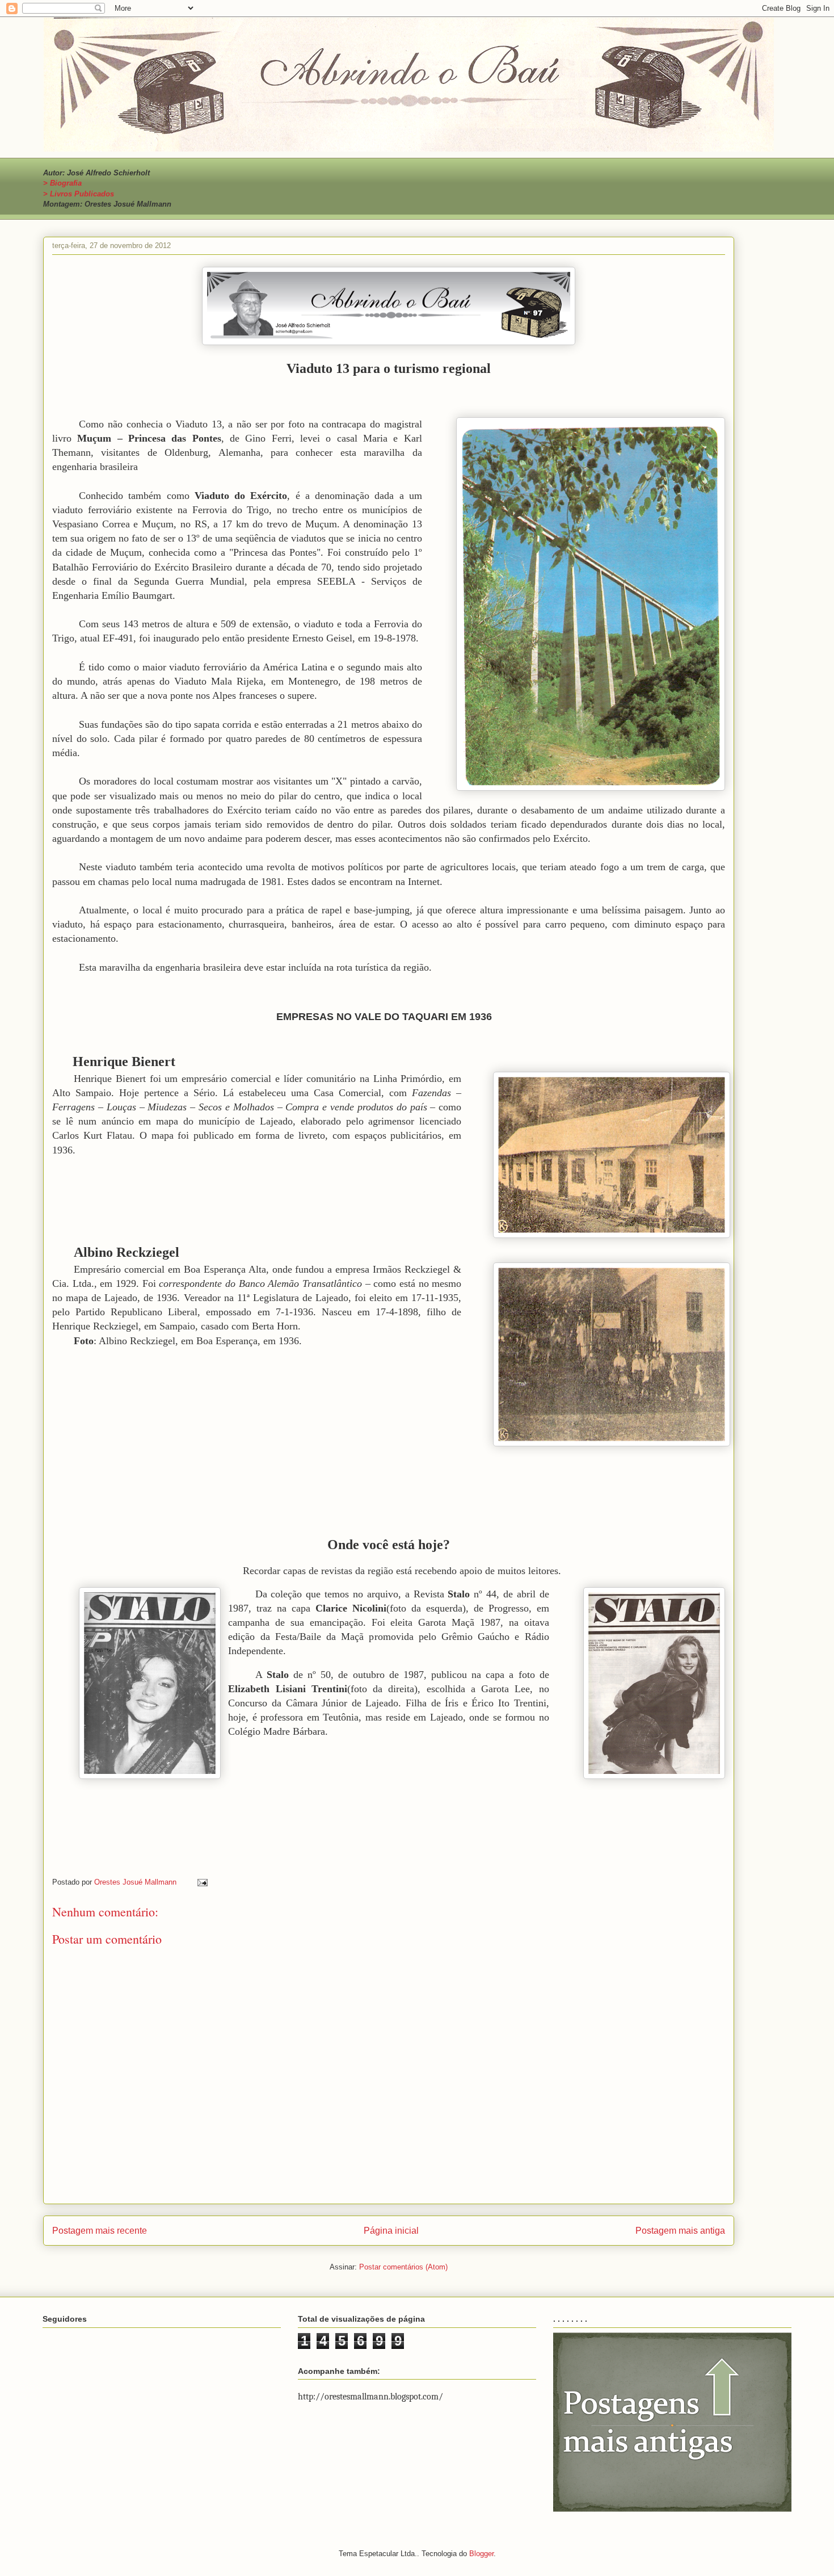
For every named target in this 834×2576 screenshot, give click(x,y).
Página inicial (391, 2231)
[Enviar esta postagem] (202, 1882)
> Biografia (62, 183)
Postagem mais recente (100, 2231)
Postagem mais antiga (680, 2231)
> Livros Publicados (79, 194)
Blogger (481, 2554)
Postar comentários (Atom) (403, 2267)
